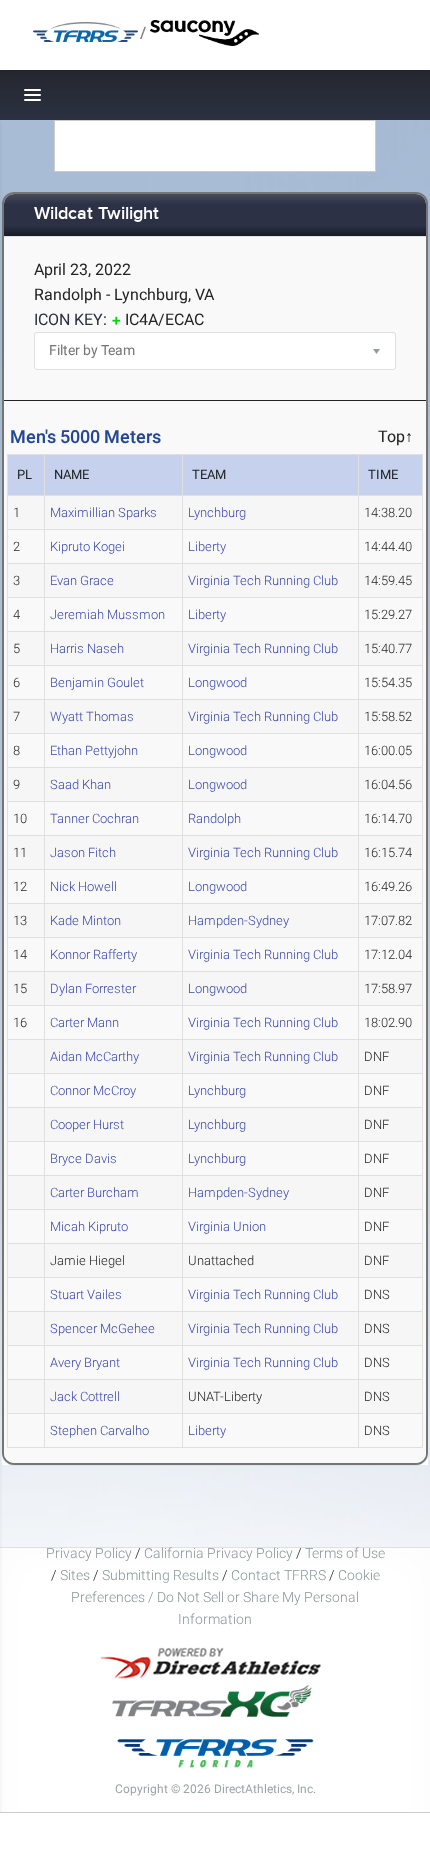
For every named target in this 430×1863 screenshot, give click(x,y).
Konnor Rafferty (93, 954)
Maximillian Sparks (103, 512)
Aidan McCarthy (94, 1056)
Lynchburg (217, 512)
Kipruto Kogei (87, 546)
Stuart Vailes (86, 1294)
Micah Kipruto (89, 1226)
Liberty (207, 546)
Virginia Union (227, 1226)
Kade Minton (85, 920)
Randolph (214, 818)
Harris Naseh (87, 648)
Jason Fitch (83, 852)
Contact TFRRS (280, 1575)
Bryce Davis (83, 1158)
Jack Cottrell (85, 1396)
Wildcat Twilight (96, 214)
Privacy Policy (89, 1553)
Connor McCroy (93, 1090)
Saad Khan (80, 784)
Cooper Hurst (87, 1124)
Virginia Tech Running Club (263, 580)
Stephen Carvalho (99, 1430)
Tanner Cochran (94, 818)
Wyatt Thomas (92, 716)
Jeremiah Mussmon (107, 614)
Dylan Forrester (93, 988)
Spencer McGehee (102, 1328)
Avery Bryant (85, 1362)
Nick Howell (83, 886)
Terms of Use (345, 1553)
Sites (75, 1575)
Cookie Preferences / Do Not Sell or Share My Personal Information (225, 1597)
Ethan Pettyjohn (94, 750)
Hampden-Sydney (238, 920)
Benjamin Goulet (97, 682)
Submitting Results (160, 1575)
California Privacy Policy (218, 1553)
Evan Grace (82, 580)
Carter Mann (84, 1022)
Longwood (217, 682)
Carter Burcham (94, 1192)
